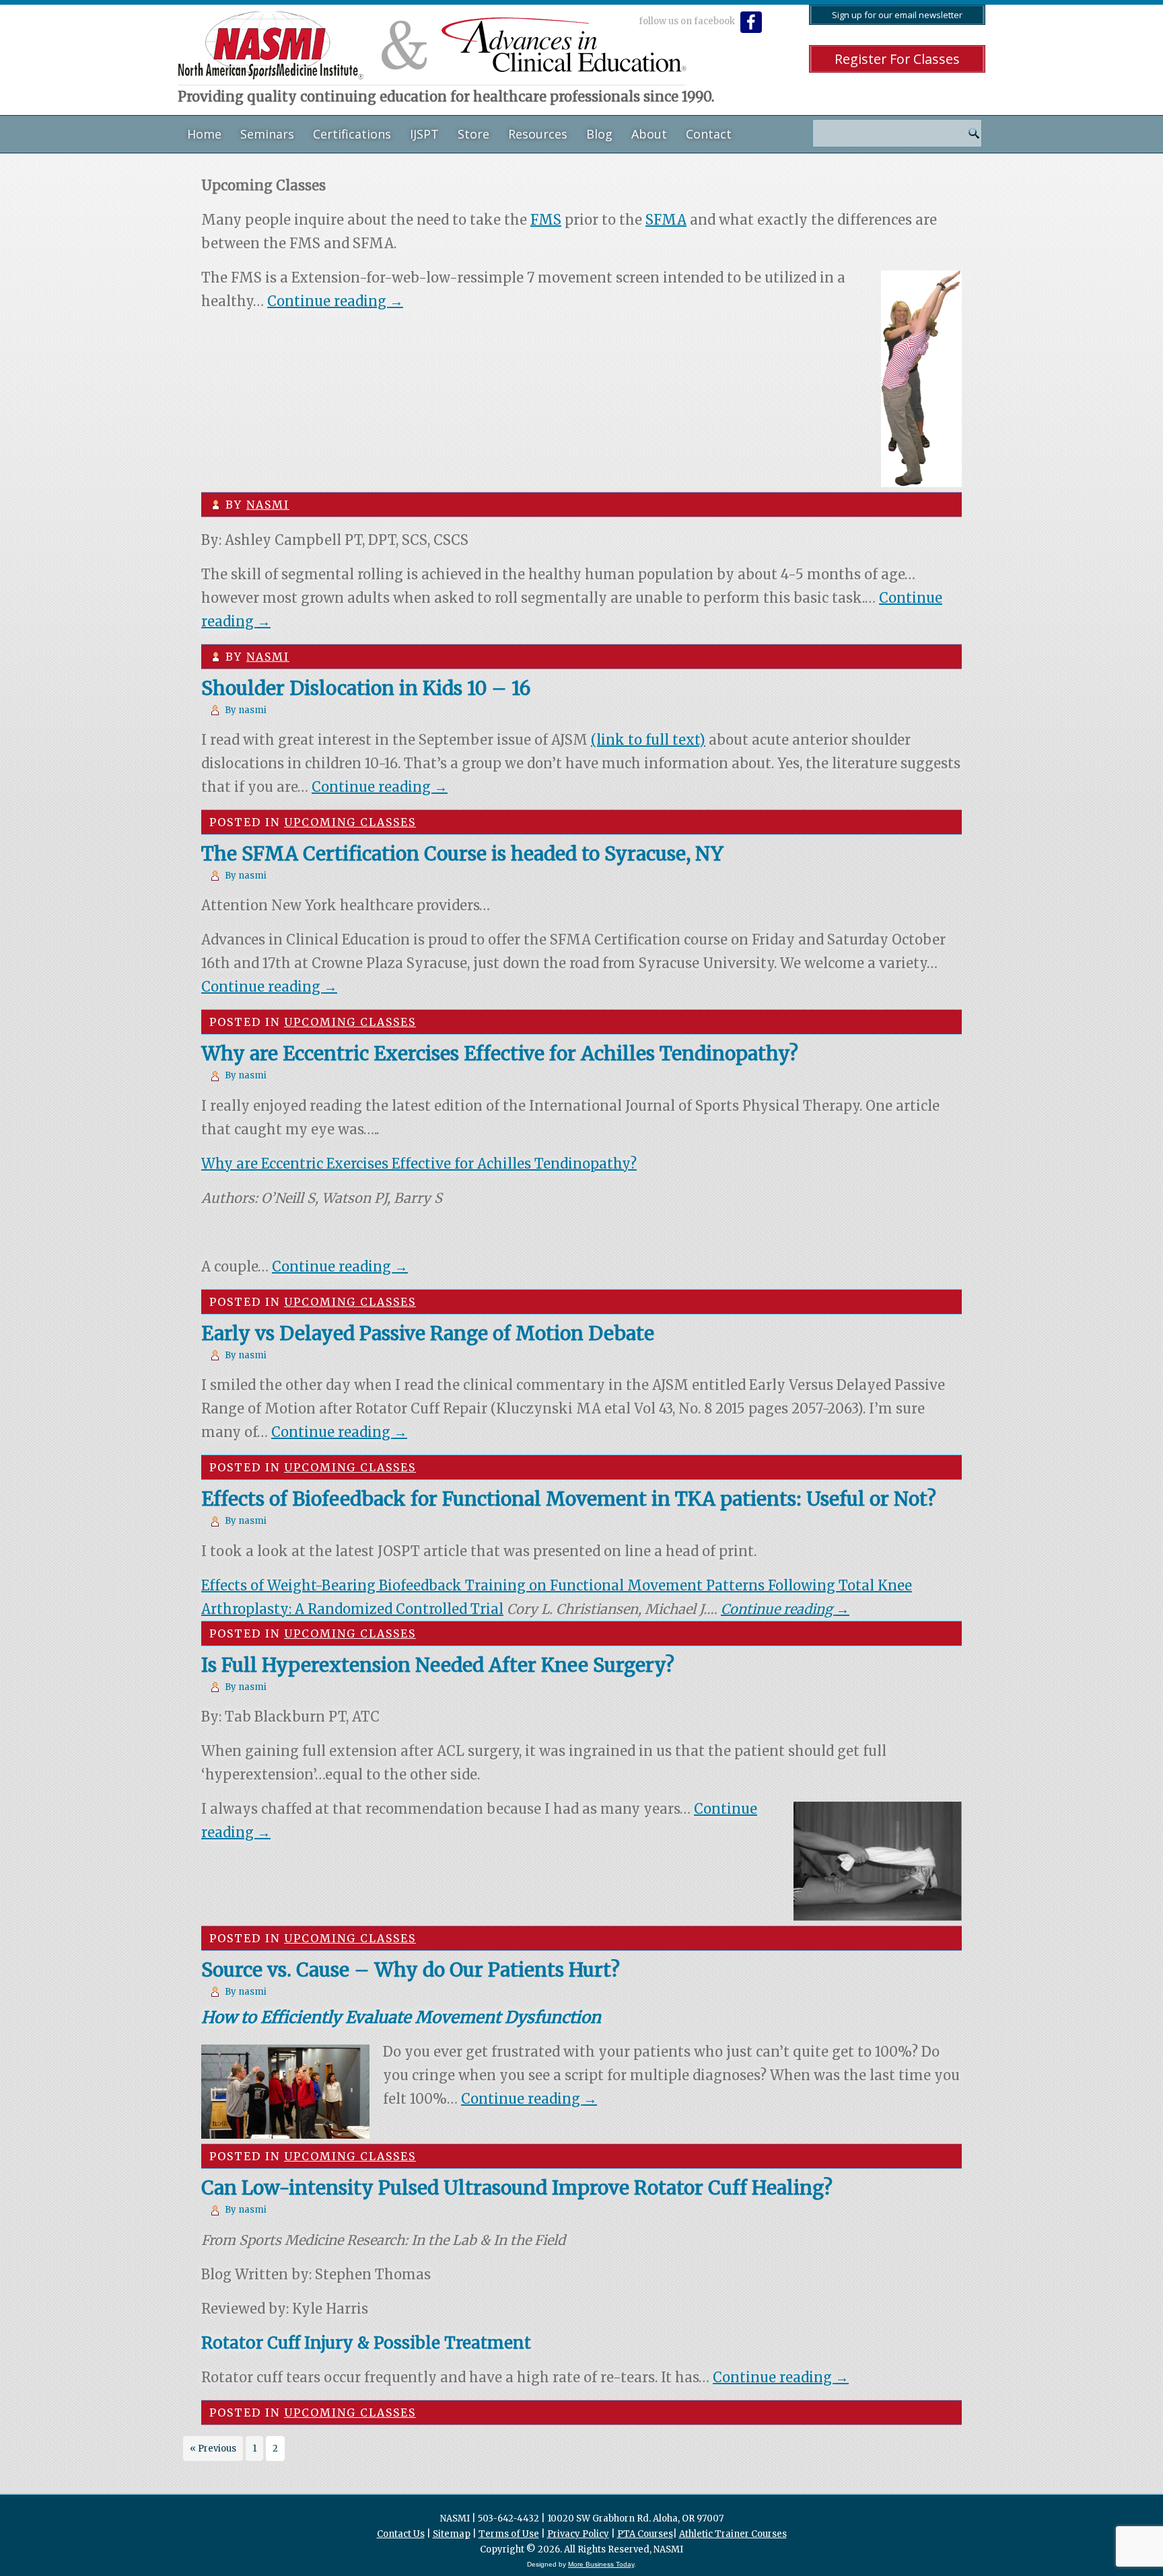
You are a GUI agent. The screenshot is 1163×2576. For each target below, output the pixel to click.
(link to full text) (648, 740)
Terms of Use (509, 2534)
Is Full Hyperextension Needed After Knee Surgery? (438, 1665)
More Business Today (601, 2564)
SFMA (666, 220)
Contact (709, 134)
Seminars (267, 134)
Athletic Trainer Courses (733, 2534)
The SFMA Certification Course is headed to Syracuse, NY (462, 854)
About (649, 134)
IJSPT (424, 134)
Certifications (352, 134)
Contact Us (401, 2534)
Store (473, 134)
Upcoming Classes (350, 822)
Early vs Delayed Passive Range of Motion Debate (428, 1333)
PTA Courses (645, 2534)
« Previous (213, 2449)
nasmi (268, 505)
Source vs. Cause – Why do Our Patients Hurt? (411, 1970)
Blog (599, 134)
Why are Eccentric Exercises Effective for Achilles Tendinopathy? (500, 1054)
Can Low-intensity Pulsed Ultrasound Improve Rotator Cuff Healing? (517, 2188)
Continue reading (335, 301)
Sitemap (452, 2534)
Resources (538, 134)
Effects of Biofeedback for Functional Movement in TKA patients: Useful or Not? (569, 1499)
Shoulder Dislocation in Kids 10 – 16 (366, 688)
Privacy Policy (578, 2534)
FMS (546, 220)
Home (204, 134)
